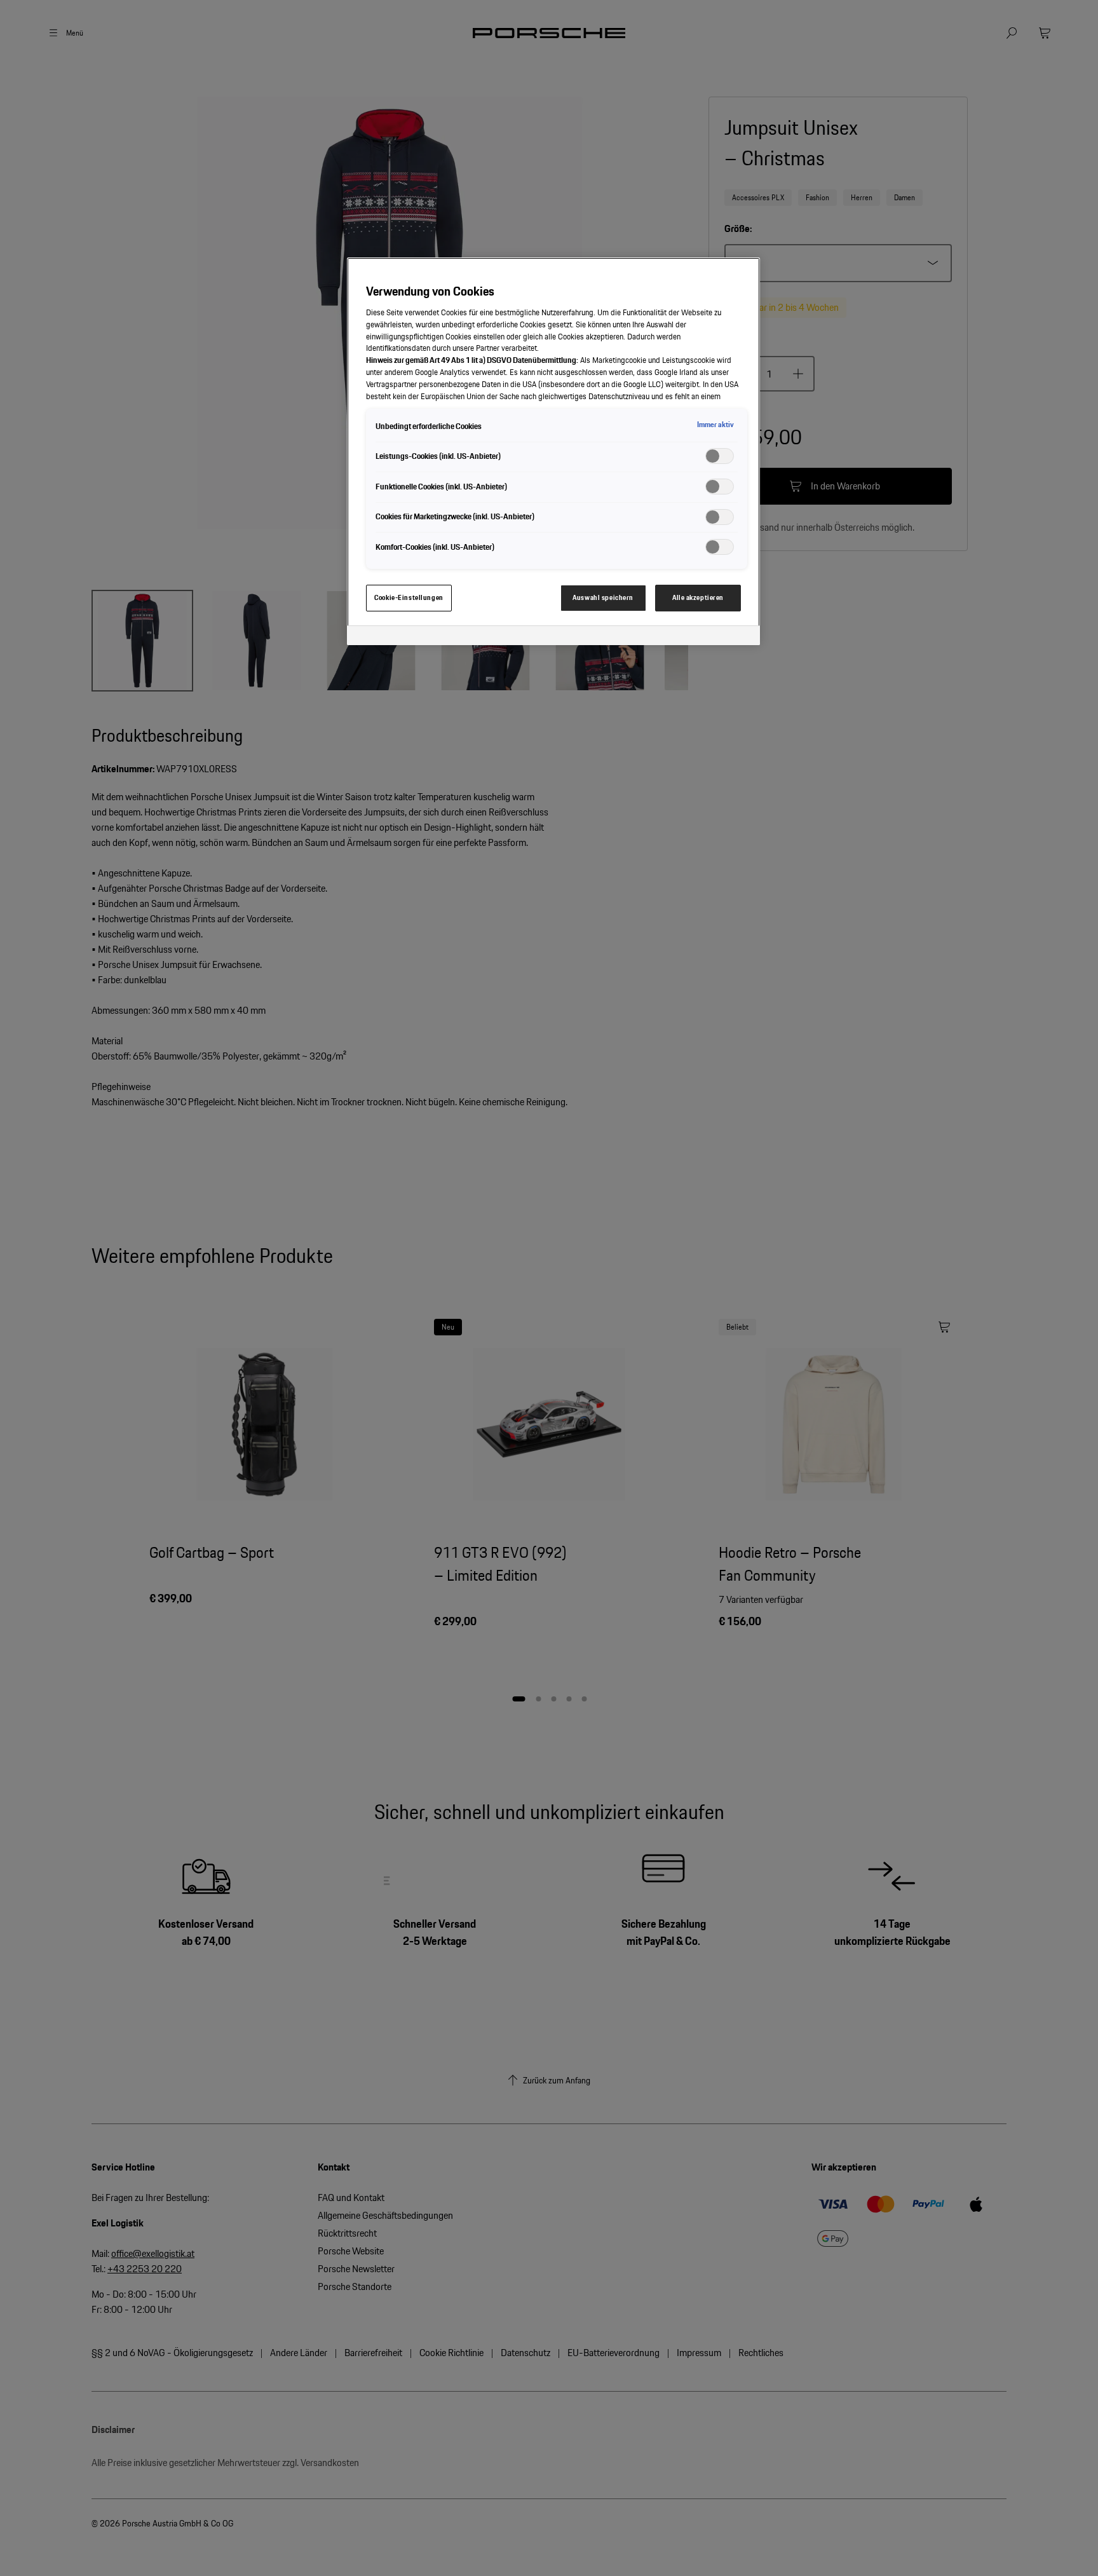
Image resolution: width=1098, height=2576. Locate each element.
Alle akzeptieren (698, 597)
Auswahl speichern (603, 597)
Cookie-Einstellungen (409, 597)
